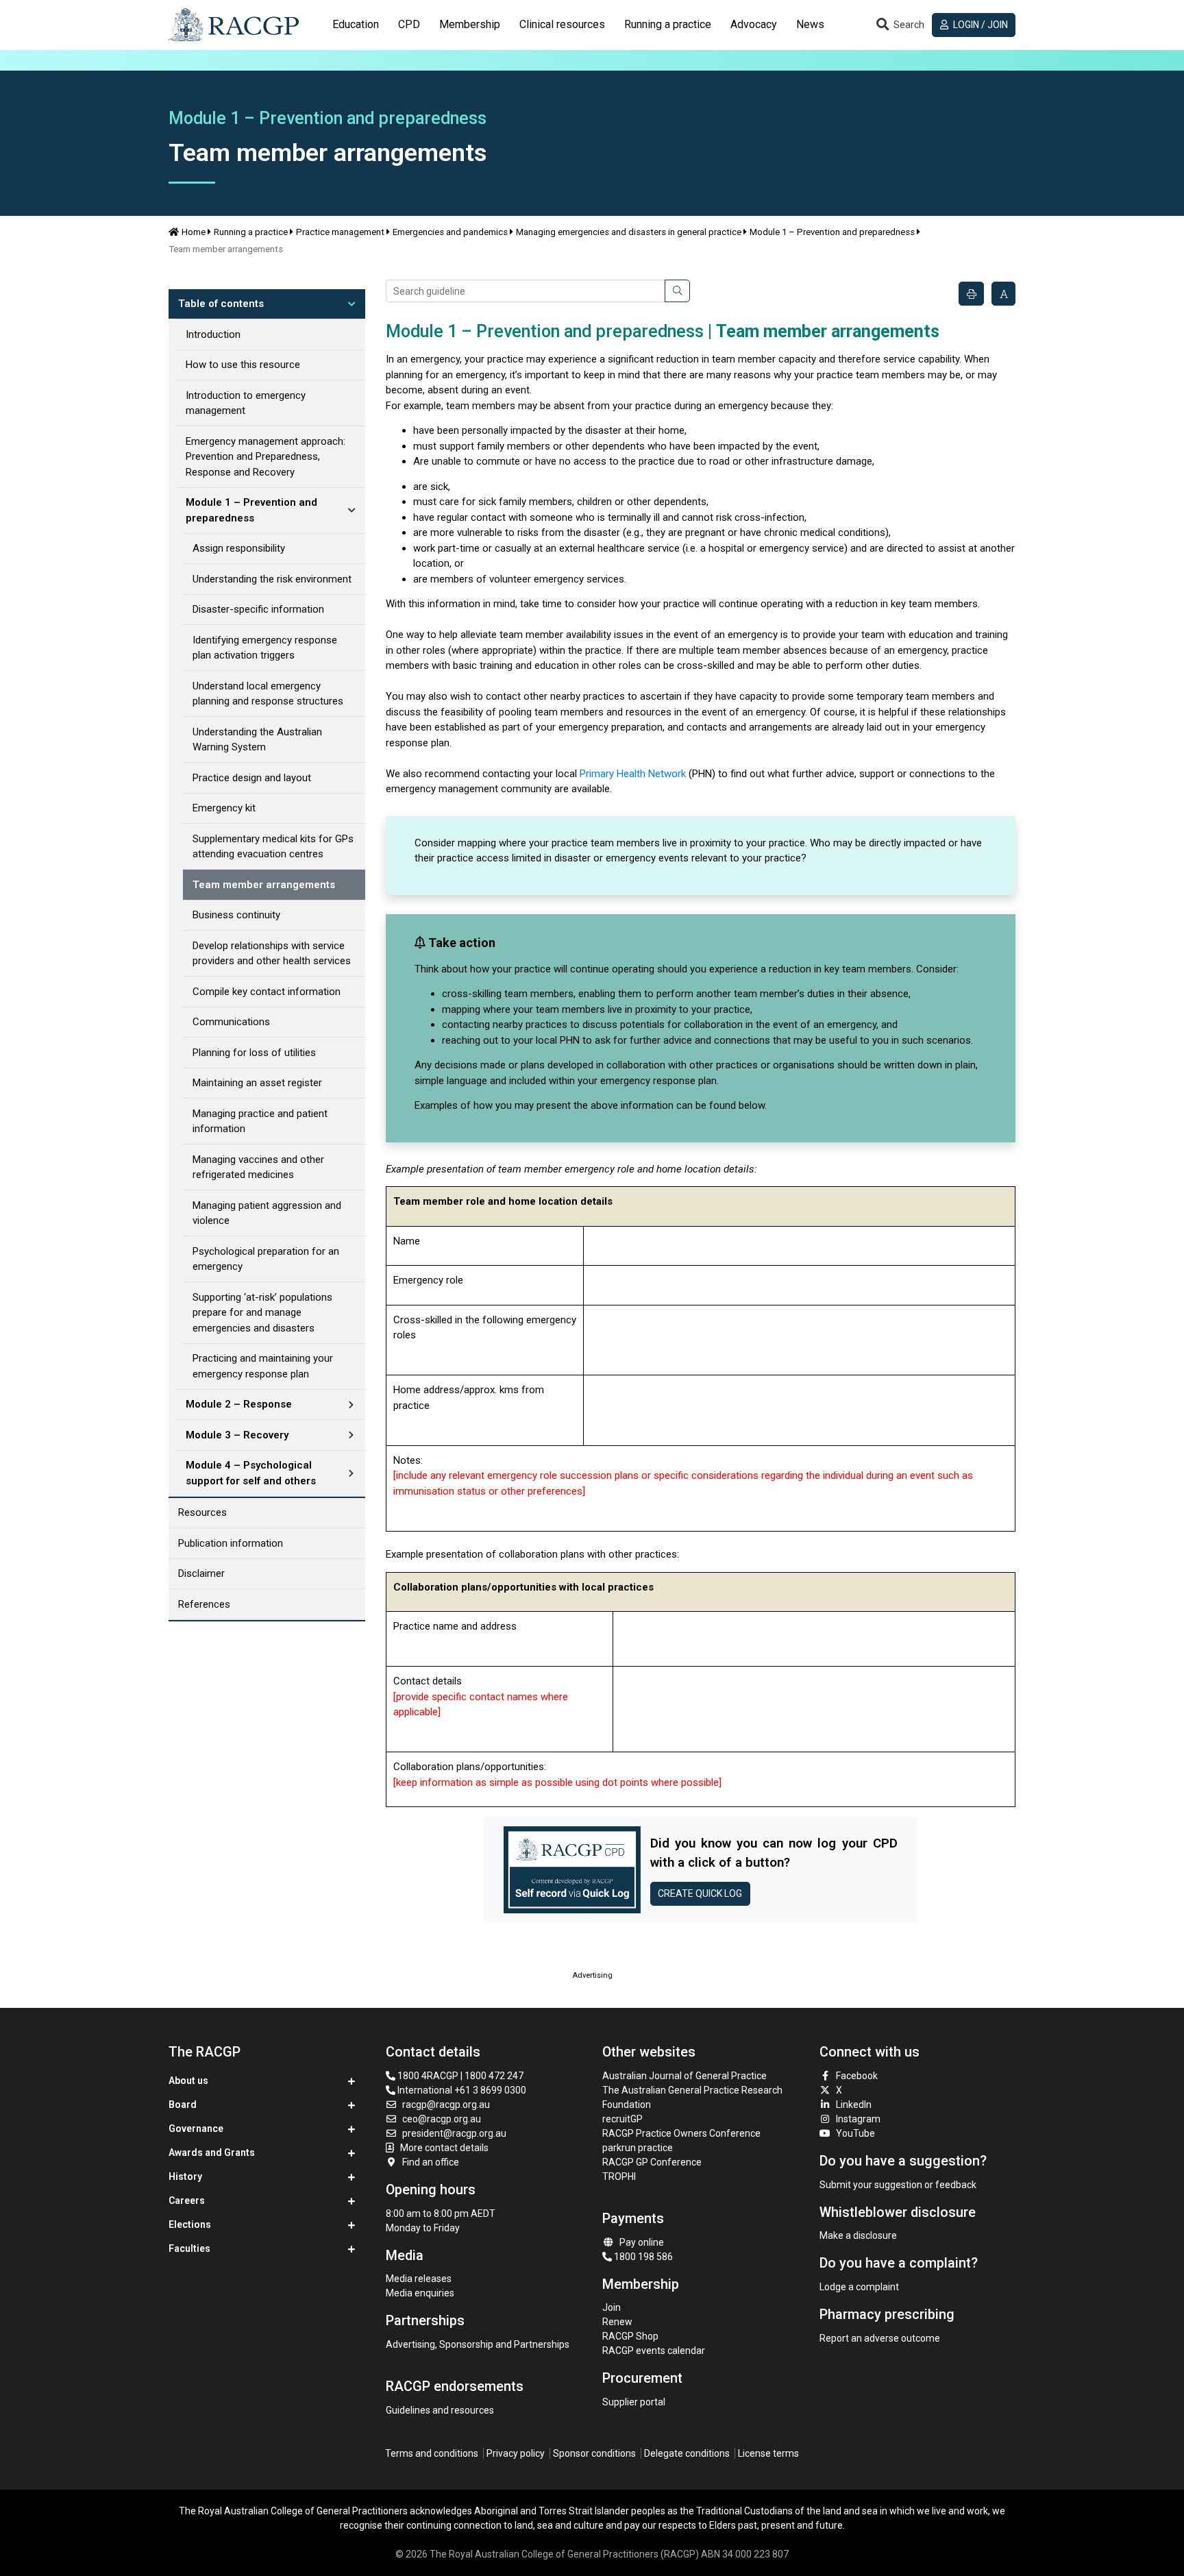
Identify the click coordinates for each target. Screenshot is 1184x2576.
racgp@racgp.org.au (446, 2105)
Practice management (340, 232)
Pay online (642, 2242)
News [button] (810, 24)
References (204, 1604)
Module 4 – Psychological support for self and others (251, 1473)
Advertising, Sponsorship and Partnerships (478, 2344)
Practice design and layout (252, 778)
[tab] (356, 25)
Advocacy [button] (754, 24)
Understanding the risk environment (272, 579)
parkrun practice (638, 2148)
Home (194, 232)
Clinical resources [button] (562, 24)
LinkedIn (854, 2105)
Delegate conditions (687, 2453)
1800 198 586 (642, 2257)
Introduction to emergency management (246, 403)
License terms (768, 2453)
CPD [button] (409, 24)
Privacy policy (516, 2453)
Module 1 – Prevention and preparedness (832, 232)
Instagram (858, 2119)
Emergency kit (224, 808)
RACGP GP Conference (652, 2162)
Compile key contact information (267, 992)
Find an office (431, 2162)
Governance (196, 2129)
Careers (187, 2200)
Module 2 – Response (239, 1404)
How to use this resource (243, 365)
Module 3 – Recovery (237, 1435)
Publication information (231, 1543)
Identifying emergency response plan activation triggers (265, 648)
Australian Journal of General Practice (684, 2076)
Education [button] (356, 24)
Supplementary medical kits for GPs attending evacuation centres (273, 847)
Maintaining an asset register (257, 1083)
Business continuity (236, 915)
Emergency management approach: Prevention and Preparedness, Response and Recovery (266, 457)
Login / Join (979, 25)
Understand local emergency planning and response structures (268, 694)
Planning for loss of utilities (254, 1053)
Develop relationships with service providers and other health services (272, 954)
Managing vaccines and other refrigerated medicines (258, 1167)
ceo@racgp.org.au (442, 2119)
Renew (617, 2322)
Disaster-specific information (258, 609)
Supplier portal (634, 2402)
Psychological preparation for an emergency (266, 1259)
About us (188, 2081)
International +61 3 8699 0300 (461, 2090)
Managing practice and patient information (260, 1121)
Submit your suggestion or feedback (898, 2185)
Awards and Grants (212, 2152)
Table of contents (221, 304)
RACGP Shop (630, 2336)
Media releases (419, 2279)
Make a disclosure (858, 2235)
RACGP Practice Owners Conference (681, 2133)
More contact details (444, 2148)
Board (183, 2105)
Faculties (189, 2248)
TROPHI (619, 2176)
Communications (231, 1022)
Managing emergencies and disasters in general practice (629, 232)
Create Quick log (700, 1893)
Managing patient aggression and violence (267, 1213)
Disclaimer (201, 1573)
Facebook (857, 2076)
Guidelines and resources (440, 2410)
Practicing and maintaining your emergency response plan (263, 1366)
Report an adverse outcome (880, 2338)
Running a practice (251, 232)
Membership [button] (470, 24)
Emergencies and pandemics (450, 232)
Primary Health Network (633, 774)
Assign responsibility (239, 548)
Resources (202, 1512)
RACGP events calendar (654, 2351)
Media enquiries (420, 2293)
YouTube (855, 2133)
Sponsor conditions (594, 2453)
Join (612, 2307)
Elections (190, 2224)
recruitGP (622, 2119)
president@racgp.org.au (454, 2133)
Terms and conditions (432, 2453)
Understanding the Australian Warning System (257, 740)
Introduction (213, 334)
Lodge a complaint (859, 2287)
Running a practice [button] (668, 24)
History (185, 2176)
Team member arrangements (264, 885)
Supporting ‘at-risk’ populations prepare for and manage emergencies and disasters (262, 1313)
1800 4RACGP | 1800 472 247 (459, 2076)
